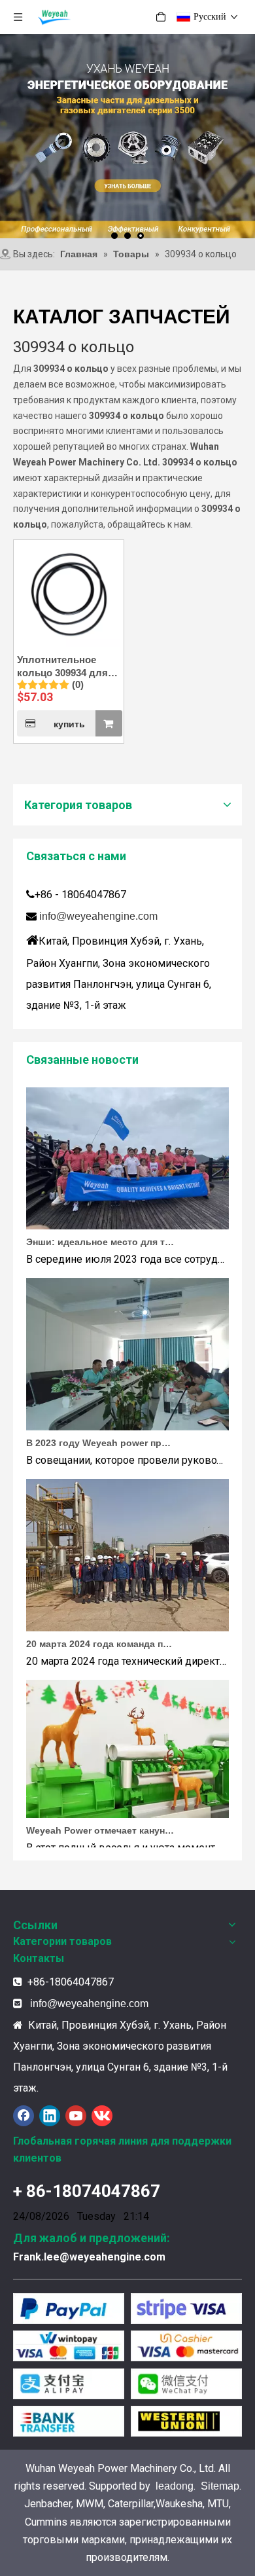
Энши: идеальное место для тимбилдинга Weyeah (100, 1230)
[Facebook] (24, 2116)
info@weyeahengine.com (98, 916)
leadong (175, 2486)
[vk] (102, 2116)
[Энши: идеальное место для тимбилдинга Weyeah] (127, 1214)
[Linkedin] (50, 2116)
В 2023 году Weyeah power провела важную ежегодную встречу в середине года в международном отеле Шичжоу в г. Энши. (100, 1431)
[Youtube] (76, 2116)
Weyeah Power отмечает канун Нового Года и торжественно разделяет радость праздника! (100, 1819)
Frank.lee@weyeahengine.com (89, 2257)
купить (69, 724)
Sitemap (220, 2486)
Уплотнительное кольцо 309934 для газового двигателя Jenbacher (64, 667)
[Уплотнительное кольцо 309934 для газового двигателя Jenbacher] (69, 594)
